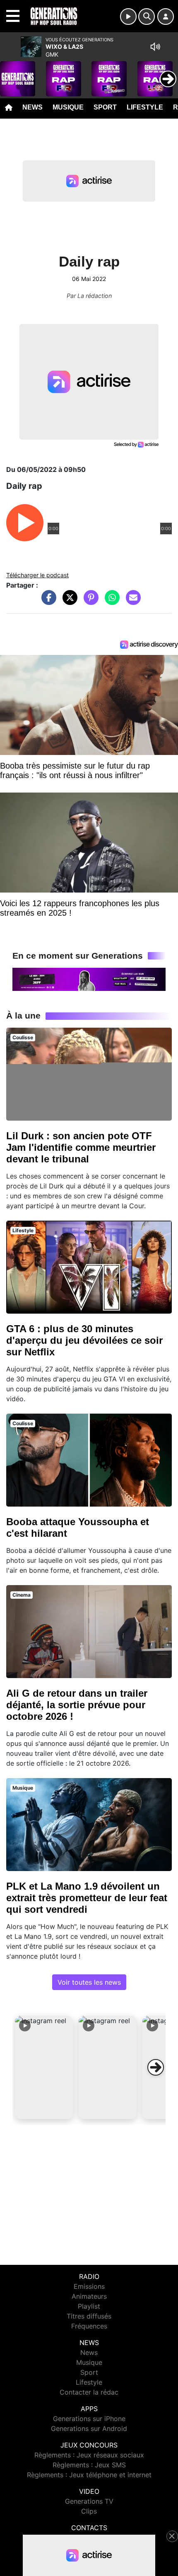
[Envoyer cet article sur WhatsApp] (110, 602)
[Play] (11, 73)
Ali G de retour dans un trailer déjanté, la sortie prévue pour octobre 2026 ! (77, 1705)
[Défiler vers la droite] (156, 2067)
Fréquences (89, 2326)
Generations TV (89, 2501)
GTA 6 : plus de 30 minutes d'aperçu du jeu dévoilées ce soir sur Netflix (84, 1340)
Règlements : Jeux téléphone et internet (89, 2475)
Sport (105, 107)
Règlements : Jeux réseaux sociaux (89, 2455)
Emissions (89, 2286)
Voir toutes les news (89, 1982)
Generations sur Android (89, 2428)
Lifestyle (145, 107)
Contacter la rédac (89, 2392)
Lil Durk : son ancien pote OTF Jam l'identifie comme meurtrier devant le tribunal (81, 1147)
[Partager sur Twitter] (68, 602)
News (32, 107)
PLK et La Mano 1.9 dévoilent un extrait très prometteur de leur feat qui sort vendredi (87, 1898)
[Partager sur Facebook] (47, 602)
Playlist (89, 2306)
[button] (44, 2067)
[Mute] (155, 47)
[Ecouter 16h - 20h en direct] (89, 978)
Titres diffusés (89, 2316)
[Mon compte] (166, 17)
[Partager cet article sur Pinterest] (89, 602)
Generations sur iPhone (89, 2419)
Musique (68, 107)
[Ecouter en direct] (128, 17)
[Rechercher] (147, 17)
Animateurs (89, 2296)
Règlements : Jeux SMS (89, 2465)
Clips (89, 2511)
